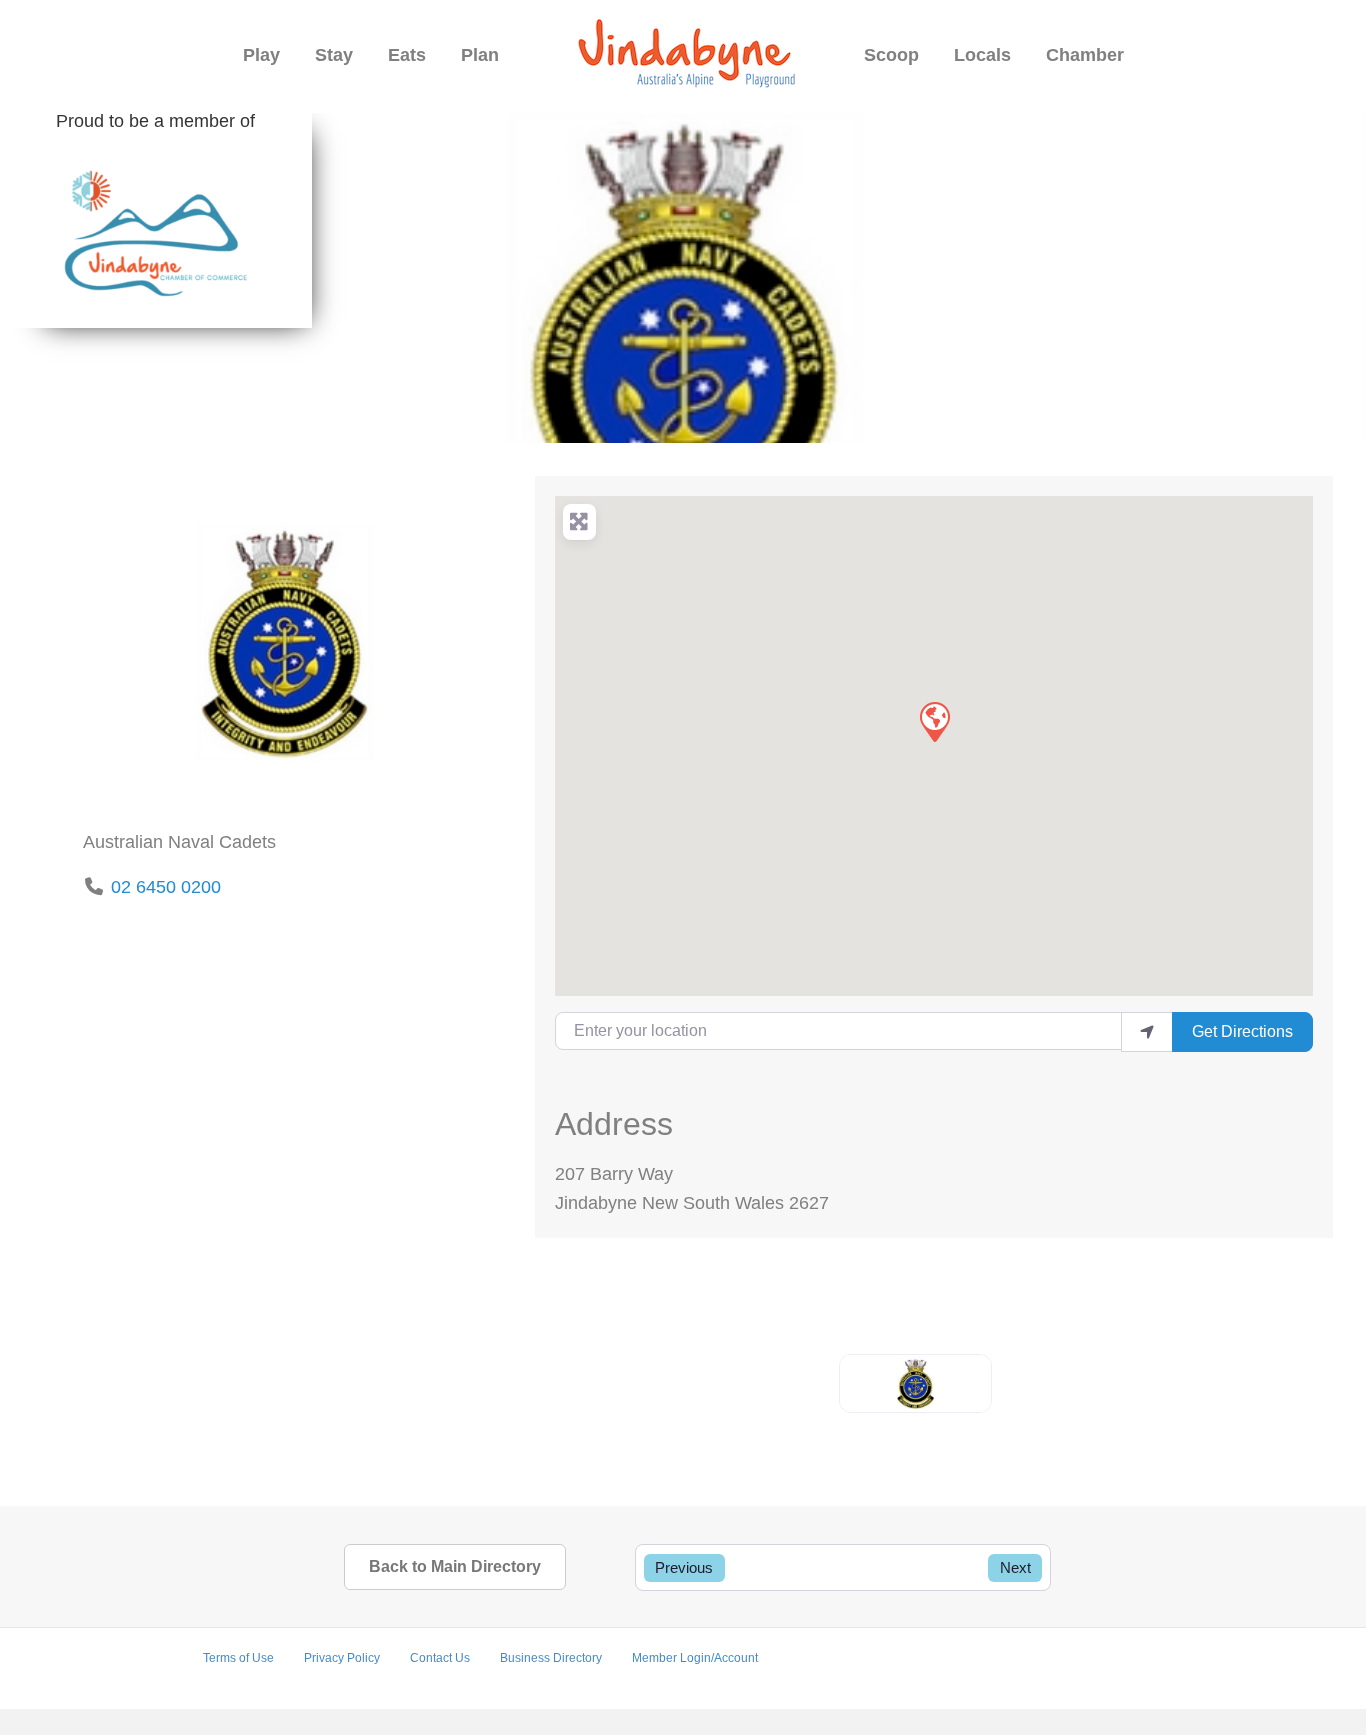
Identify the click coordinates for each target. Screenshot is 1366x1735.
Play (261, 55)
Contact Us (440, 1658)
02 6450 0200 (166, 887)
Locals (982, 55)
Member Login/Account (695, 1658)
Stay (334, 55)
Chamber (1085, 55)
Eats (407, 55)
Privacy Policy (342, 1658)
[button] (934, 721)
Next (1015, 1567)
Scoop (891, 55)
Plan (480, 55)
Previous (684, 1567)
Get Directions (1242, 1031)
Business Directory (551, 1658)
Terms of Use (238, 1658)
